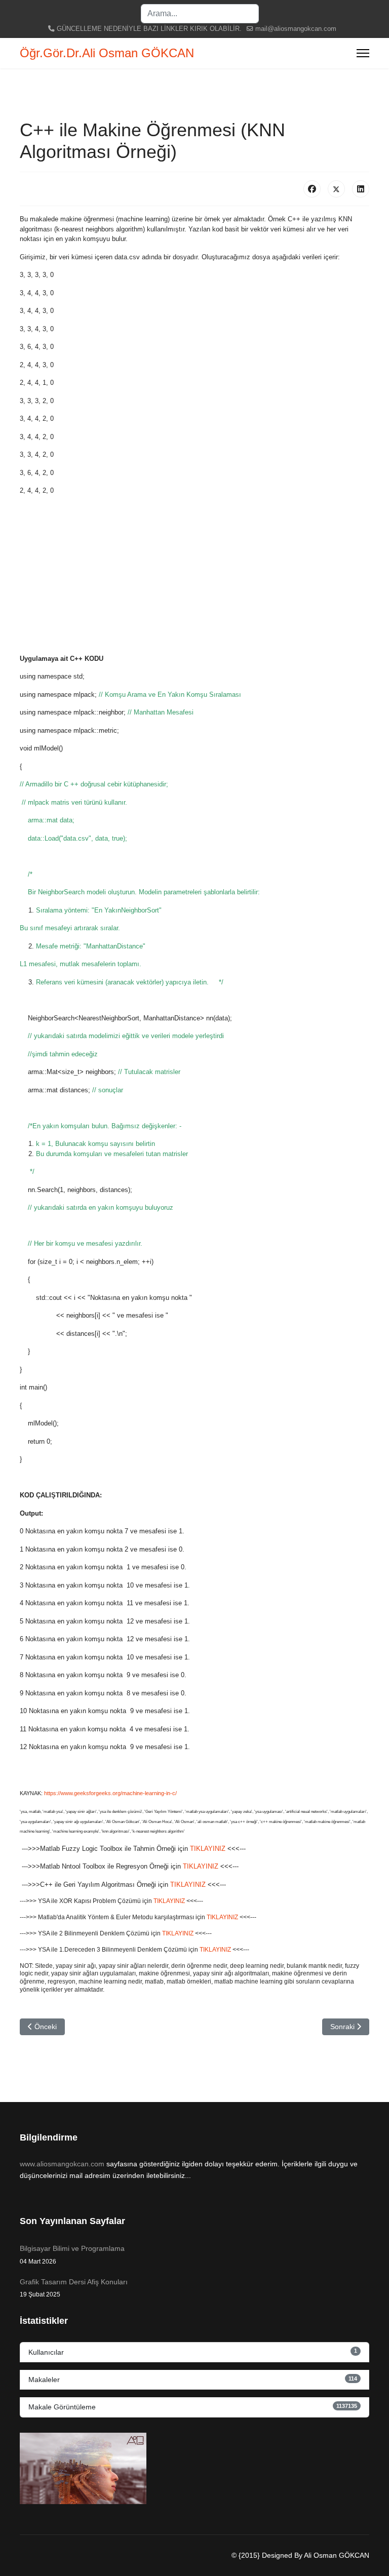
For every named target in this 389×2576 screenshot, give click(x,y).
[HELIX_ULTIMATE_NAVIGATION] (363, 53)
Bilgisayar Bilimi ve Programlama (72, 2254)
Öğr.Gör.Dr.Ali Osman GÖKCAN (107, 53)
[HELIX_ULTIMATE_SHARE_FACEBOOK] (312, 189)
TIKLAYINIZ (209, 1849)
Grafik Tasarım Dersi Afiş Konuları (74, 2288)
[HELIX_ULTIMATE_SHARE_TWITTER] (336, 189)
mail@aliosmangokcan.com (296, 29)
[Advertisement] (194, 575)
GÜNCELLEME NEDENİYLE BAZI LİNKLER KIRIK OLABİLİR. (149, 29)
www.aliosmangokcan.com (62, 2164)
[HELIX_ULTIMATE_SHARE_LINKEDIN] (361, 189)
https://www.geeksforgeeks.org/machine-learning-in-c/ (110, 1793)
